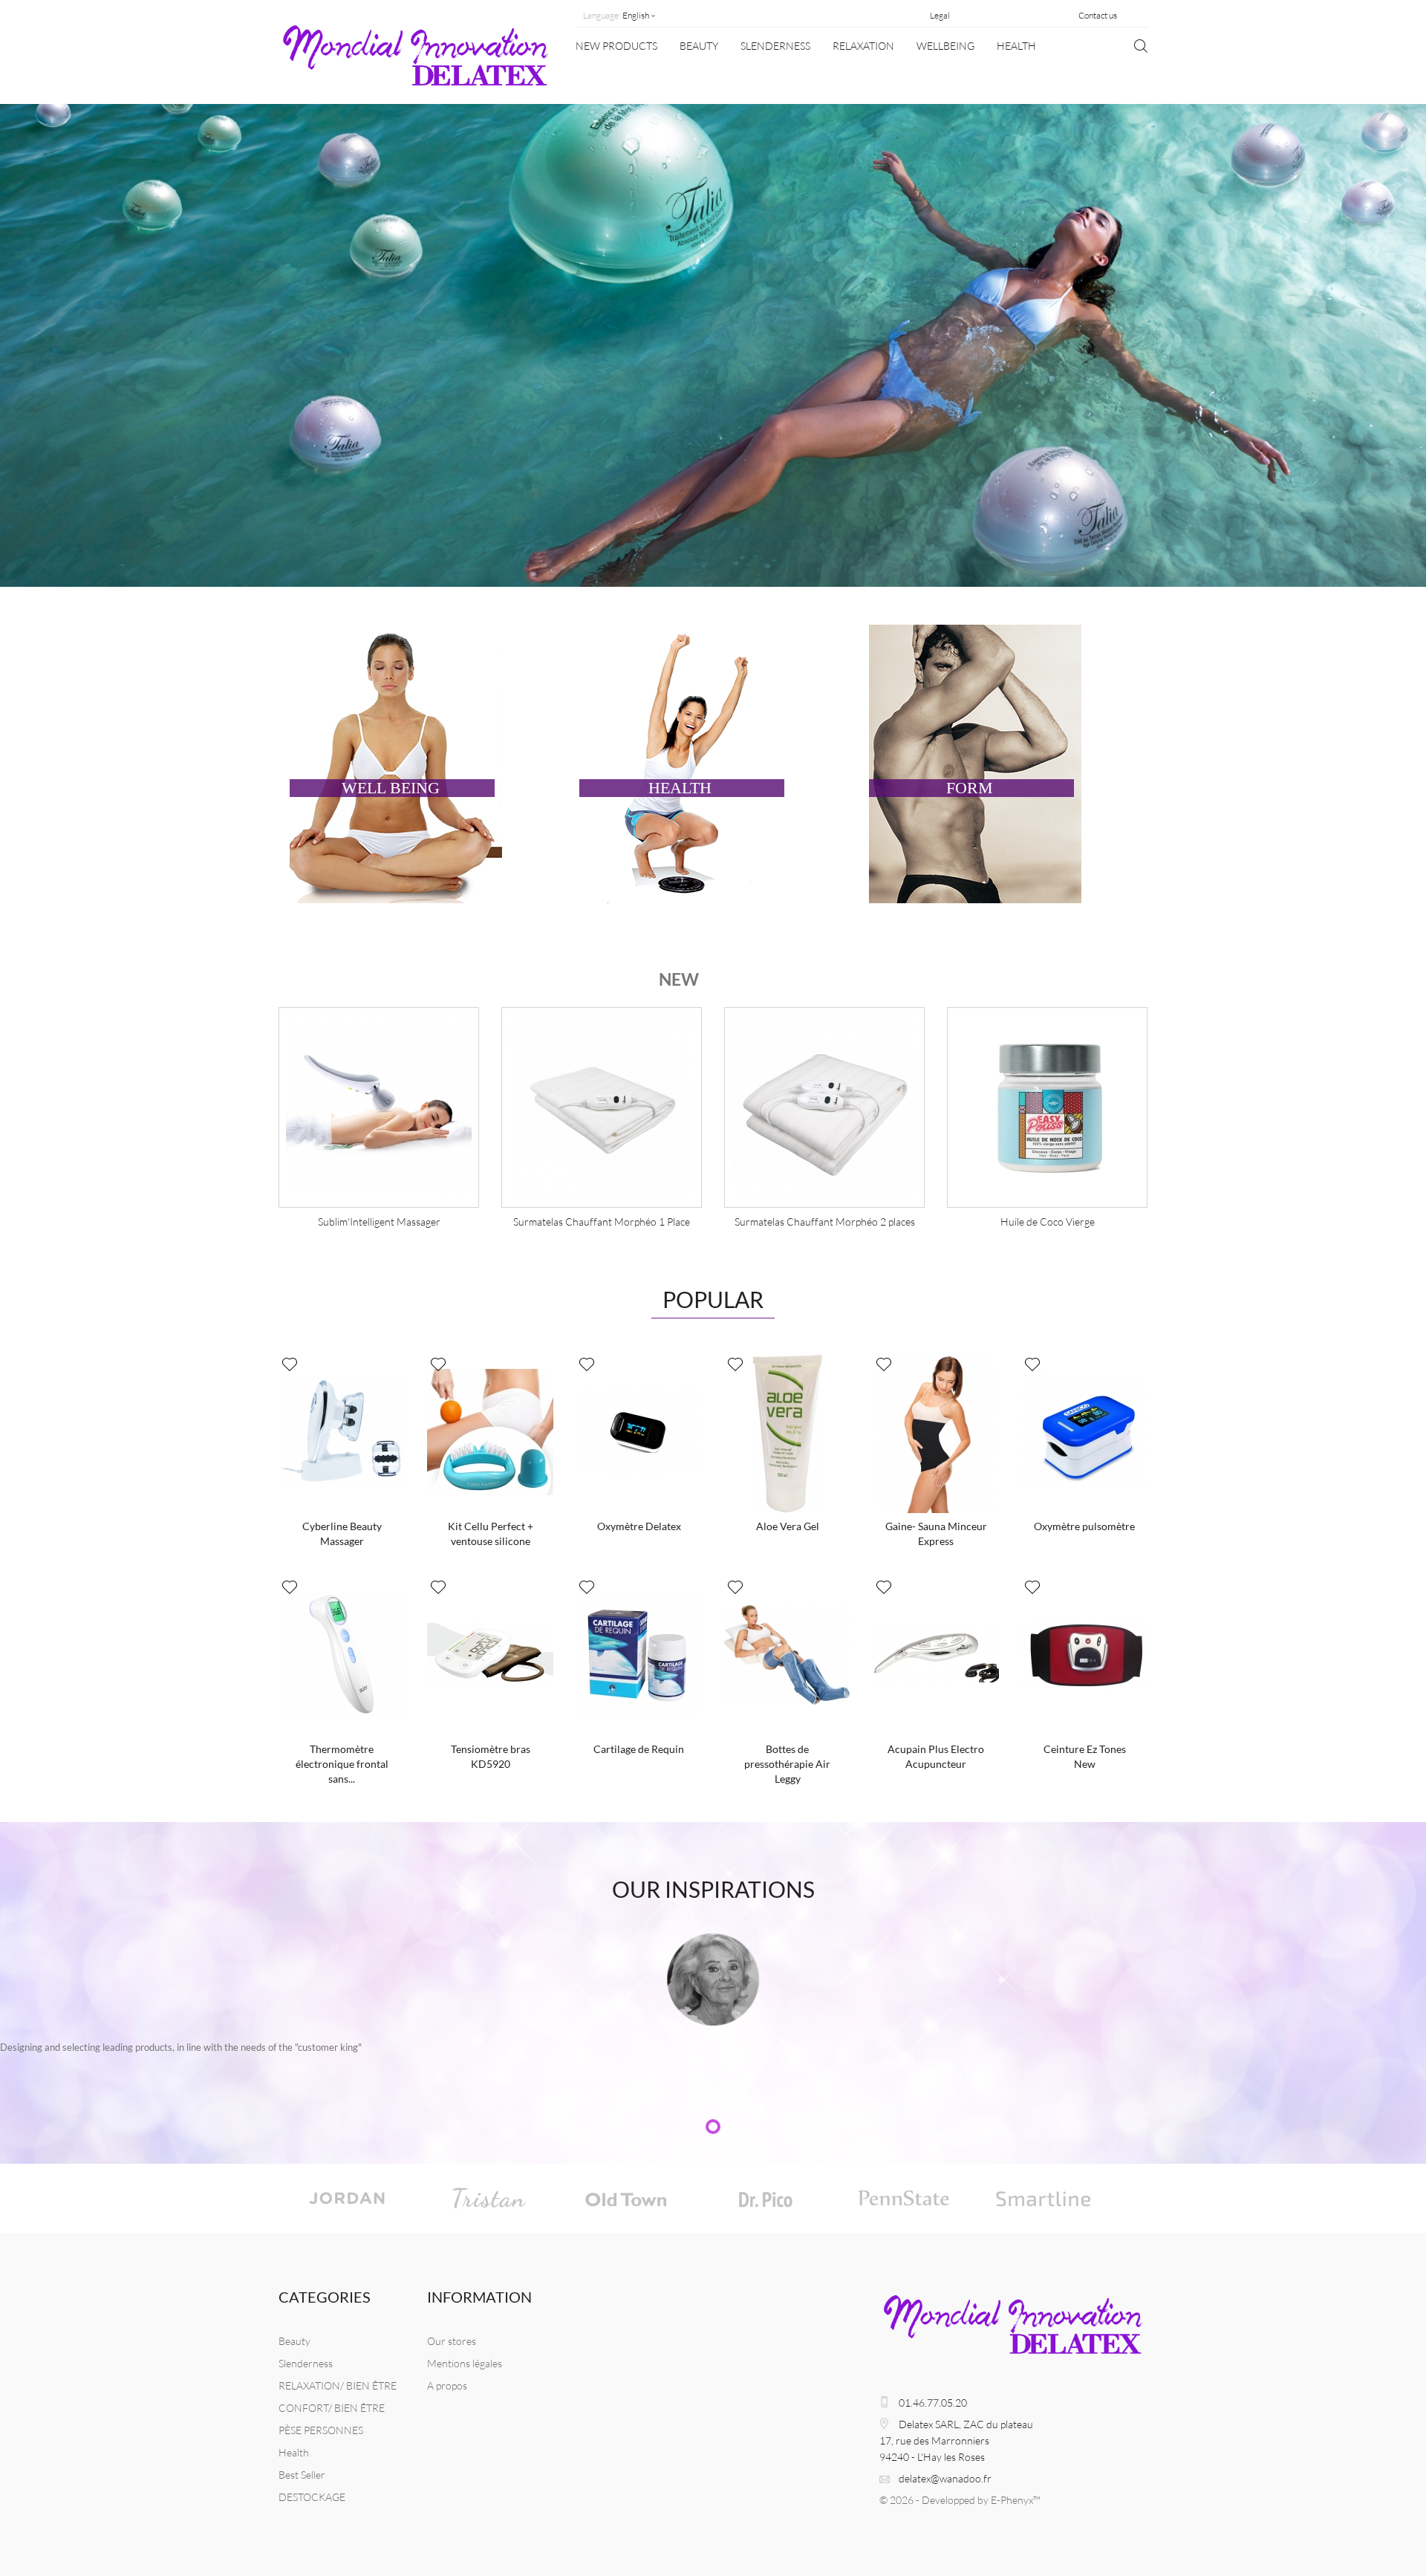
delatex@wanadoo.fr (945, 2478)
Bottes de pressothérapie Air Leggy (787, 1764)
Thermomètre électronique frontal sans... (342, 1764)
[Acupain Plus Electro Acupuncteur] (936, 1655)
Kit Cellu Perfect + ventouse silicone (491, 1533)
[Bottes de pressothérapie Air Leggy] (787, 1655)
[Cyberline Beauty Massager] (342, 1432)
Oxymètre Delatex (639, 1526)
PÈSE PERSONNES (321, 2430)
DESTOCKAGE (312, 2497)
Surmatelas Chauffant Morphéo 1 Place (379, 1222)
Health (1016, 46)
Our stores (452, 2341)
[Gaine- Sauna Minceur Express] (936, 1432)
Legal (940, 15)
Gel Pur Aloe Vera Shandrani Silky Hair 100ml (1057, 1222)
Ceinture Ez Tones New (1085, 1756)
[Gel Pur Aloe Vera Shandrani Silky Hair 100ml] (1047, 1108)
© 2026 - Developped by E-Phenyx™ (960, 2500)
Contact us (1098, 15)
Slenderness (775, 46)
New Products (616, 46)
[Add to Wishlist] (290, 1365)
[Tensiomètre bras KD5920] (490, 1655)
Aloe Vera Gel (788, 1526)
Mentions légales (465, 2363)
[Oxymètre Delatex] (639, 1432)
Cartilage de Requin (639, 1749)
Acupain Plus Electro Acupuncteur (936, 1756)
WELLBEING (945, 46)
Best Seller (302, 2475)
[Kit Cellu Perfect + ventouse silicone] (490, 1432)
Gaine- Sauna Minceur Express (936, 1533)
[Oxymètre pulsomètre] (1084, 1432)
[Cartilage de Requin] (639, 1655)
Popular (713, 1299)
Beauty (699, 46)
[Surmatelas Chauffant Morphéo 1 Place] (379, 1108)
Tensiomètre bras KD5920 (491, 1756)
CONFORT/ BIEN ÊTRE (332, 2408)
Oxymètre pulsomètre (1084, 1526)
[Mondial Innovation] (416, 62)
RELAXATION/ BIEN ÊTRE (338, 2385)
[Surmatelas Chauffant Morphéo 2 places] (602, 1108)
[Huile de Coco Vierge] (824, 1108)
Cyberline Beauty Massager (342, 1533)
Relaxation (863, 46)
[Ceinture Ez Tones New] (1084, 1655)
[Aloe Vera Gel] (787, 1432)
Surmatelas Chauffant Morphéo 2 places (602, 1222)
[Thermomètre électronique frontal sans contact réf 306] (342, 1655)
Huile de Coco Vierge (825, 1222)
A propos (447, 2385)
